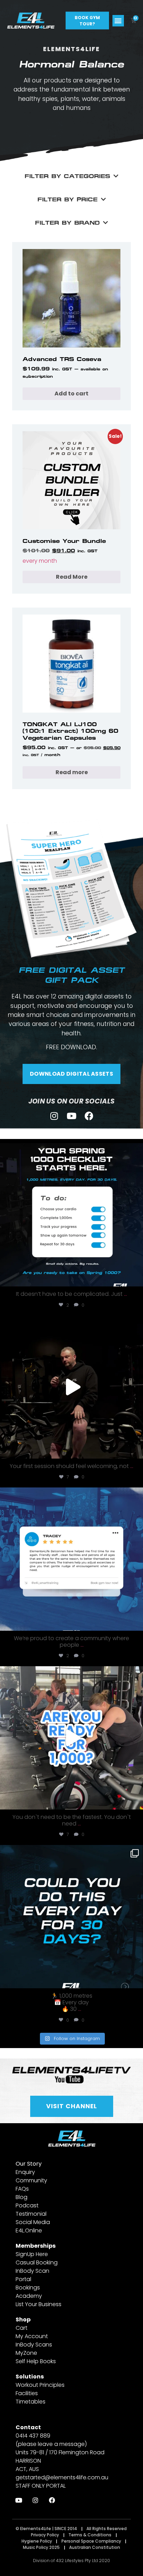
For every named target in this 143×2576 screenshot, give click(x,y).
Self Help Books (36, 2361)
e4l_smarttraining (70, 1151)
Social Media (33, 2222)
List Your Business (39, 2304)
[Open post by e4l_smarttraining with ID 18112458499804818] (71, 1738)
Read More (72, 577)
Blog (22, 2197)
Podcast (27, 2205)
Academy (29, 2296)
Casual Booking (37, 2262)
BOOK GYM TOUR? (87, 20)
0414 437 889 (33, 2436)
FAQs (22, 2189)
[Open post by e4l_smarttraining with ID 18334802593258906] (71, 1387)
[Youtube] (72, 1116)
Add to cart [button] (71, 394)
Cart (22, 2328)
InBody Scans (34, 2345)
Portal (23, 2279)
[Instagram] (54, 1116)
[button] (118, 21)
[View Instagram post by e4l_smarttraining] (136, 1278)
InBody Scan (32, 2271)
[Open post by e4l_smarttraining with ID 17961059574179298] (71, 1917)
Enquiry (25, 2172)
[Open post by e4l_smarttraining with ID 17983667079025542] (71, 1559)
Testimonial (31, 2214)
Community (31, 2180)
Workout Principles (40, 2385)
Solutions (30, 2377)
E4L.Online (29, 2230)
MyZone (26, 2353)
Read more (72, 772)
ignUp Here (33, 2254)
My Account (32, 2336)
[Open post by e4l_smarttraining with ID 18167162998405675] (71, 1215)
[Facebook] (89, 1116)
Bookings (28, 2288)
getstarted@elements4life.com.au (62, 2477)
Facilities (27, 2393)
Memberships (36, 2246)
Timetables (31, 2402)
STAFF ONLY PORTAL (41, 2486)
